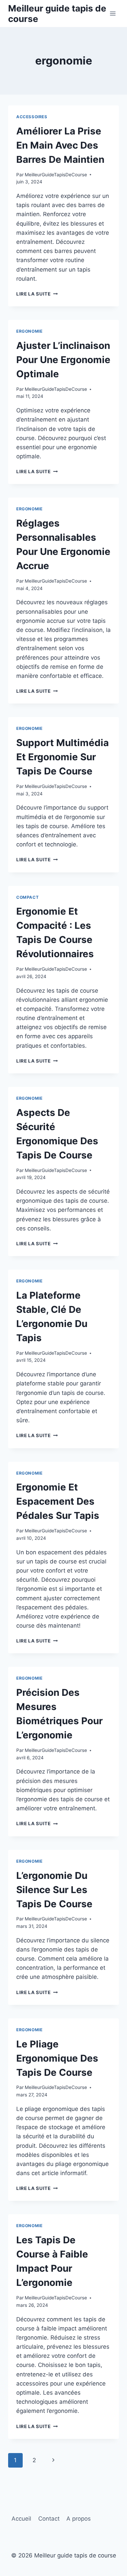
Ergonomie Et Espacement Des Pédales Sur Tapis (58, 1501)
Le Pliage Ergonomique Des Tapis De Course (57, 2058)
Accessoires (32, 117)
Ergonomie (29, 331)
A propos (79, 2519)
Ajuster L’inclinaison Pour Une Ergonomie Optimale (63, 360)
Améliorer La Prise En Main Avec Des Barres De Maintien (60, 145)
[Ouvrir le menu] (113, 13)
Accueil (21, 2519)
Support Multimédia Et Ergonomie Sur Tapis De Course (62, 757)
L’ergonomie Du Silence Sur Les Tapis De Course (54, 1890)
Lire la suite (37, 294)
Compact (27, 897)
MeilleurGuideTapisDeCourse (56, 175)
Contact (49, 2519)
